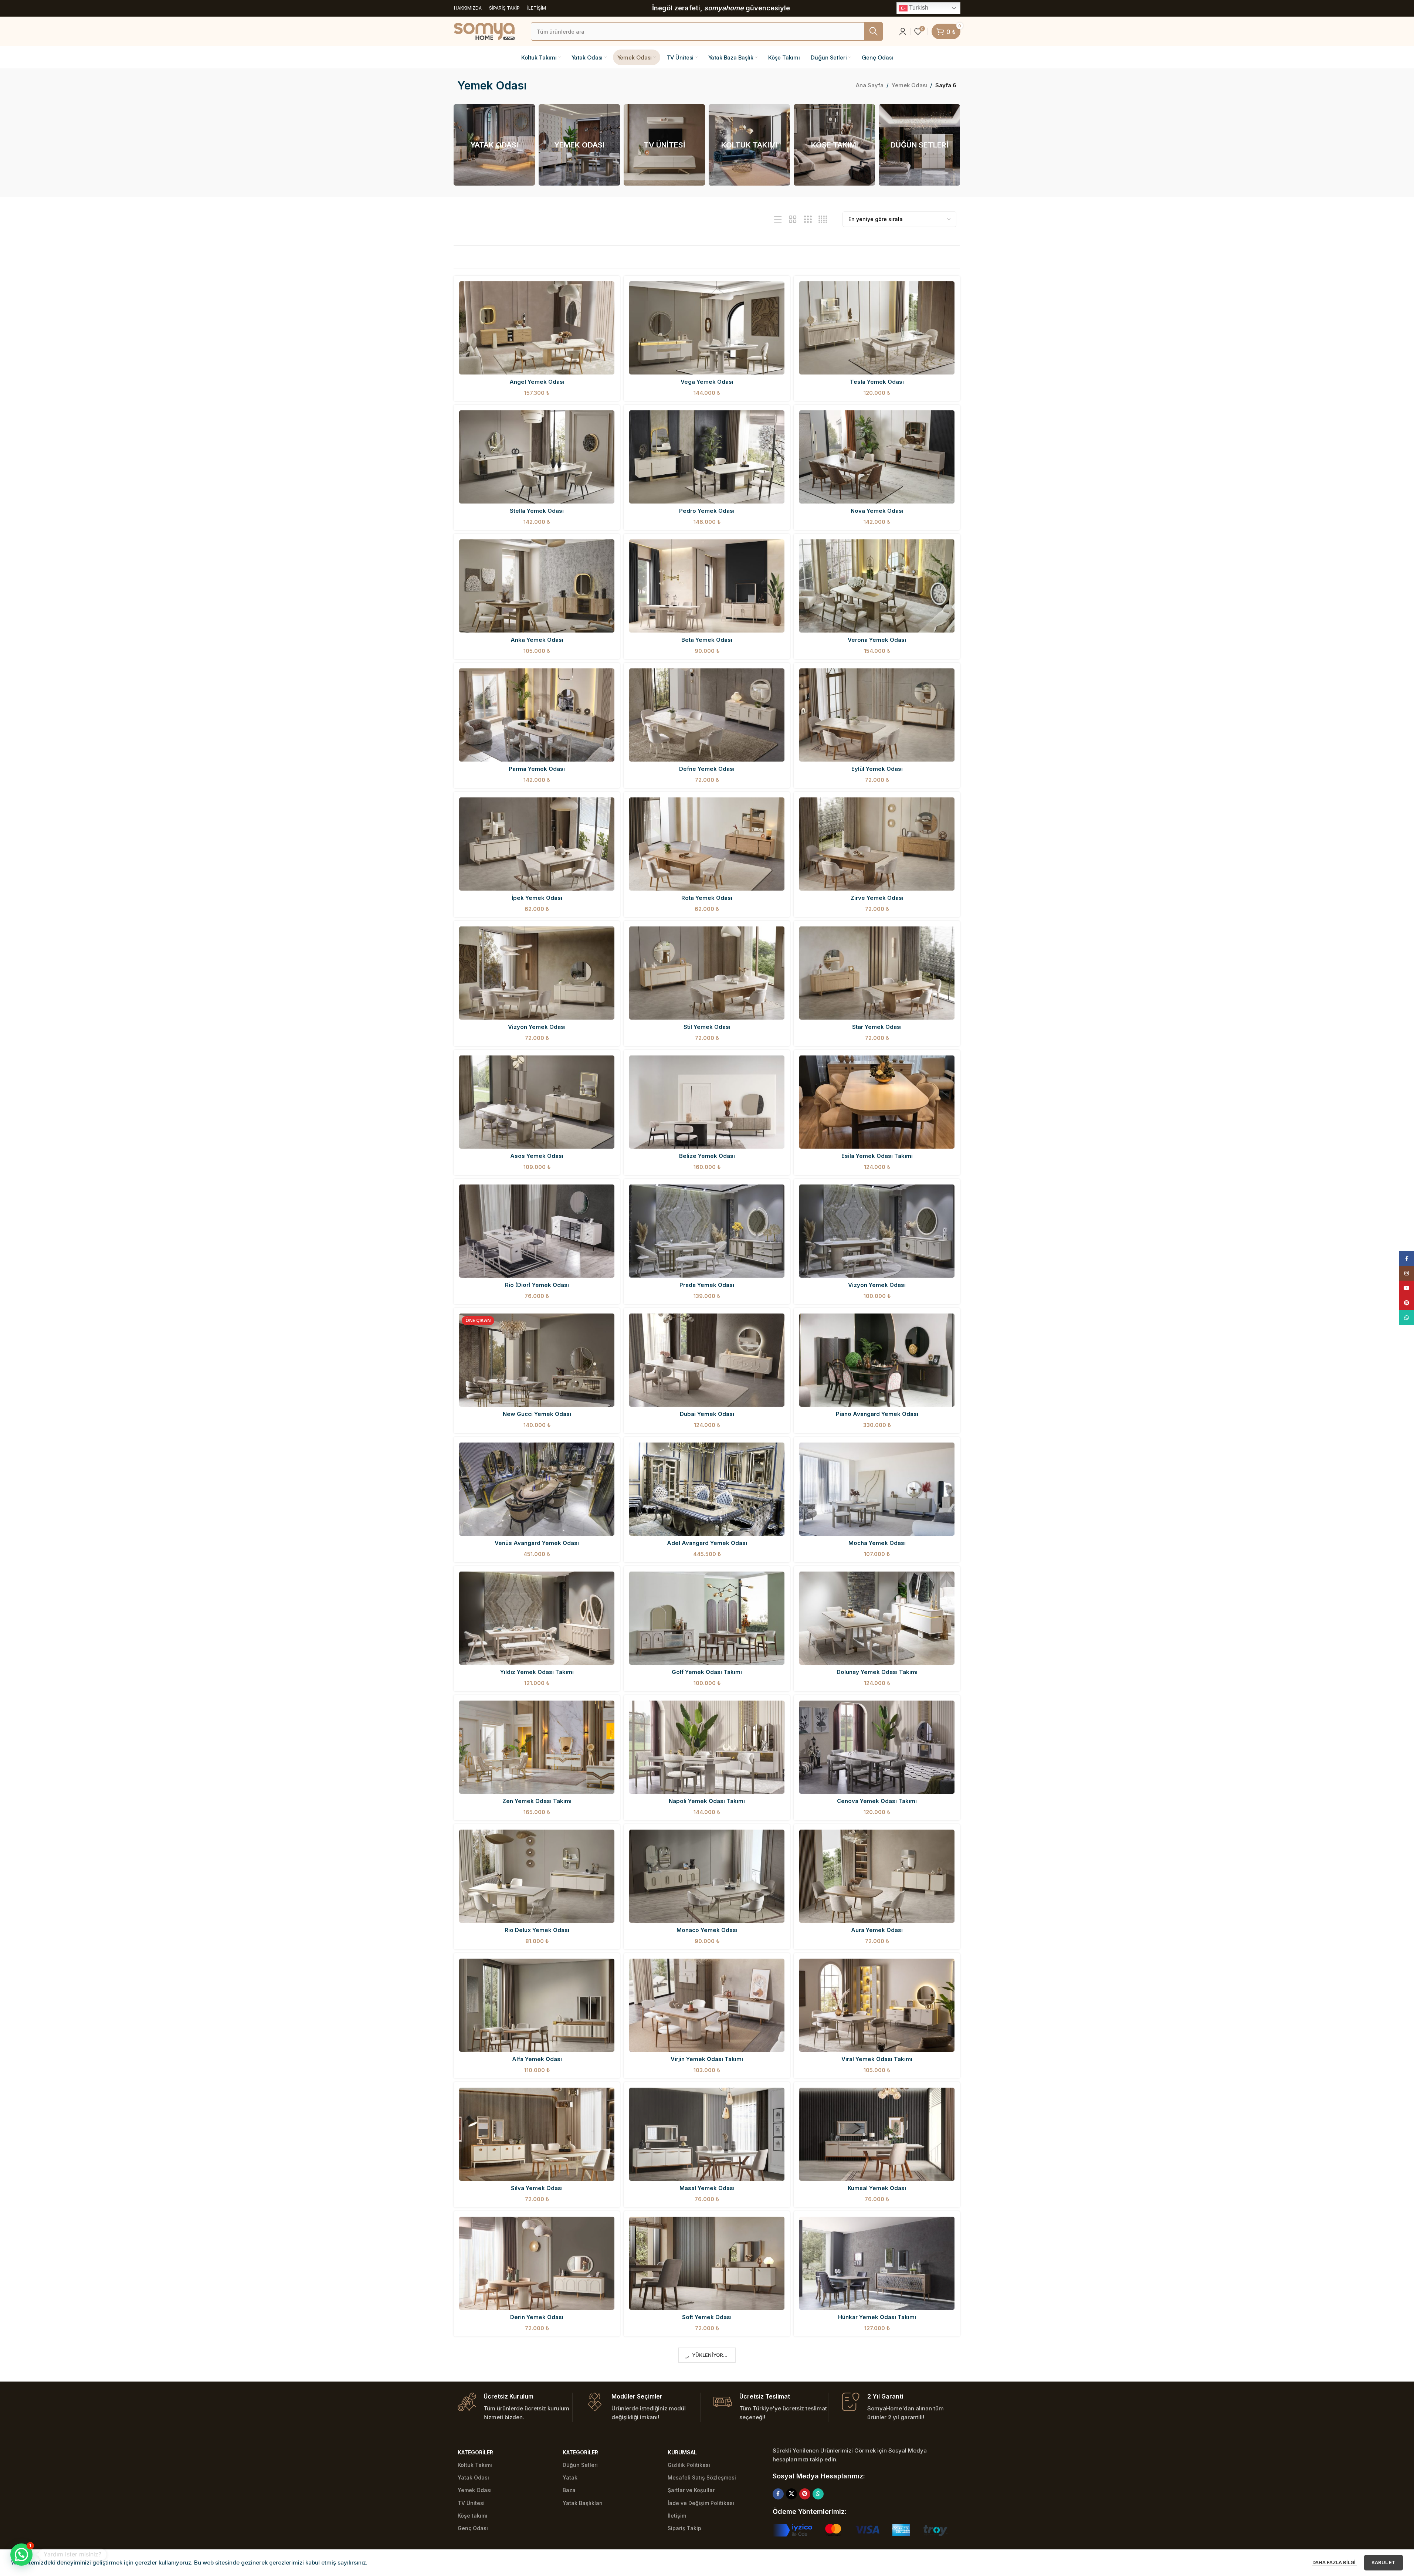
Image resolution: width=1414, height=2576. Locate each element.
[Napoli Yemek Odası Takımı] (707, 1747)
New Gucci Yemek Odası (537, 1414)
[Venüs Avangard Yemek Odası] (537, 1489)
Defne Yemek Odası (707, 769)
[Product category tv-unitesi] (664, 145)
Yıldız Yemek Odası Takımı (537, 1672)
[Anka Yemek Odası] (537, 586)
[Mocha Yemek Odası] (877, 1489)
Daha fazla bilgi (1335, 2562)
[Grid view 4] (823, 219)
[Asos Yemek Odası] (537, 1102)
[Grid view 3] (808, 219)
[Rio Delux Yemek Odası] (537, 1876)
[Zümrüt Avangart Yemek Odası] (877, 2392)
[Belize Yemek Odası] (707, 1102)
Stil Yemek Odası (707, 1027)
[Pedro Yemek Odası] (707, 457)
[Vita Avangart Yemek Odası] (537, 2521)
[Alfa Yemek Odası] (537, 2005)
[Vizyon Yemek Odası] (537, 973)
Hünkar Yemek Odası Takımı (877, 2317)
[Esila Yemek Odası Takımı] (877, 1102)
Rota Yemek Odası (707, 898)
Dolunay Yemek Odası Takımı (877, 1672)
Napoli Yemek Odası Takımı (707, 1801)
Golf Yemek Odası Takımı (707, 1672)
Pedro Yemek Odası (707, 511)
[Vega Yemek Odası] (707, 328)
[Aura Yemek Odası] (877, 1876)
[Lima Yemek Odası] (537, 2392)
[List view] (778, 219)
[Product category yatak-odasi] (494, 145)
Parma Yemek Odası (537, 769)
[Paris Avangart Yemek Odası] (877, 2521)
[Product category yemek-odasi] (579, 145)
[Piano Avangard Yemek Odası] (877, 1360)
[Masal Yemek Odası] (707, 2134)
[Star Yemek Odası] (877, 973)
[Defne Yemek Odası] (707, 715)
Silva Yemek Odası (537, 2188)
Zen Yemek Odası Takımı (537, 1801)
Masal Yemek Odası (707, 2188)
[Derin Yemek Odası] (537, 2263)
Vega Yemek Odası (707, 382)
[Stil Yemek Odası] (707, 973)
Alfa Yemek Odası (537, 2059)
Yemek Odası (910, 85)
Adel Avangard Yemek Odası (707, 1543)
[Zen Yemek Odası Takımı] (537, 1747)
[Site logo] (484, 31)
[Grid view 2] (793, 219)
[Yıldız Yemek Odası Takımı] (537, 1618)
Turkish (918, 8)
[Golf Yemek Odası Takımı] (707, 1618)
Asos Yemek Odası (537, 1156)
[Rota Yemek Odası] (707, 844)
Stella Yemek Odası (537, 511)
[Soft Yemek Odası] (707, 2263)
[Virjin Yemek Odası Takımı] (707, 2005)
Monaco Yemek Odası (707, 1930)
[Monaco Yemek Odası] (707, 1876)
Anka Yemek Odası (537, 640)
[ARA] (874, 31)
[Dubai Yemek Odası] (707, 1360)
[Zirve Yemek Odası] (877, 844)
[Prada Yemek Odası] (707, 1231)
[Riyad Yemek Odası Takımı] (707, 2392)
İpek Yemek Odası (537, 898)
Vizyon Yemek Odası (537, 1027)
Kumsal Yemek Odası (877, 2188)
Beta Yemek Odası (707, 640)
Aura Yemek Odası (877, 1930)
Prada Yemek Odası (707, 1285)
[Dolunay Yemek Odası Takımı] (877, 1618)
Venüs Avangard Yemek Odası (537, 1543)
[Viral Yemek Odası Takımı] (877, 2005)
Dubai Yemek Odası (707, 1414)
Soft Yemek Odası (707, 2317)
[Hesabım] (903, 31)
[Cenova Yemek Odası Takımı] (877, 1747)
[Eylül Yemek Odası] (877, 715)
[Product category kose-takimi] (834, 145)
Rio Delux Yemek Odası (537, 1930)
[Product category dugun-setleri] (919, 145)
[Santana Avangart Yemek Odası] (707, 2521)
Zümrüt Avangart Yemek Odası (877, 2446)
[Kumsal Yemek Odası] (877, 2134)
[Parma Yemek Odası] (537, 715)
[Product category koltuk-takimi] (749, 145)
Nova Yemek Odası (877, 511)
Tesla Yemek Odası (877, 382)
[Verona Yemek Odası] (877, 586)
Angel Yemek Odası (537, 382)
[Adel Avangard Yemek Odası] (707, 1489)
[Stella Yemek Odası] (537, 457)
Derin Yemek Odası (537, 2317)
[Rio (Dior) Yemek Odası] (537, 1231)
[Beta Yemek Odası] (707, 586)
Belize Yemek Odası (707, 1156)
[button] (21, 2555)
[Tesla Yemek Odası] (877, 328)
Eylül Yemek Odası (877, 769)
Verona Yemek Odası (877, 640)
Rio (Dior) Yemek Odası (537, 1285)
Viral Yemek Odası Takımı (877, 2059)
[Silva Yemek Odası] (537, 2134)
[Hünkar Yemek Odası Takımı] (877, 2263)
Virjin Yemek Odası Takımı (707, 2059)
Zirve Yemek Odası (877, 898)
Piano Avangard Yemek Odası (877, 1414)
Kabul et (1384, 2562)
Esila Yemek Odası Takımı (877, 1156)
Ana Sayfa (870, 85)
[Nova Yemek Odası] (877, 457)
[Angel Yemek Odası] (537, 328)
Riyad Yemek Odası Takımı (707, 2446)
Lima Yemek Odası (537, 2446)
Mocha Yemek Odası (877, 1543)
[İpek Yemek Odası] (537, 844)
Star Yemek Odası (877, 1027)
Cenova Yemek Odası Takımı (877, 1801)
